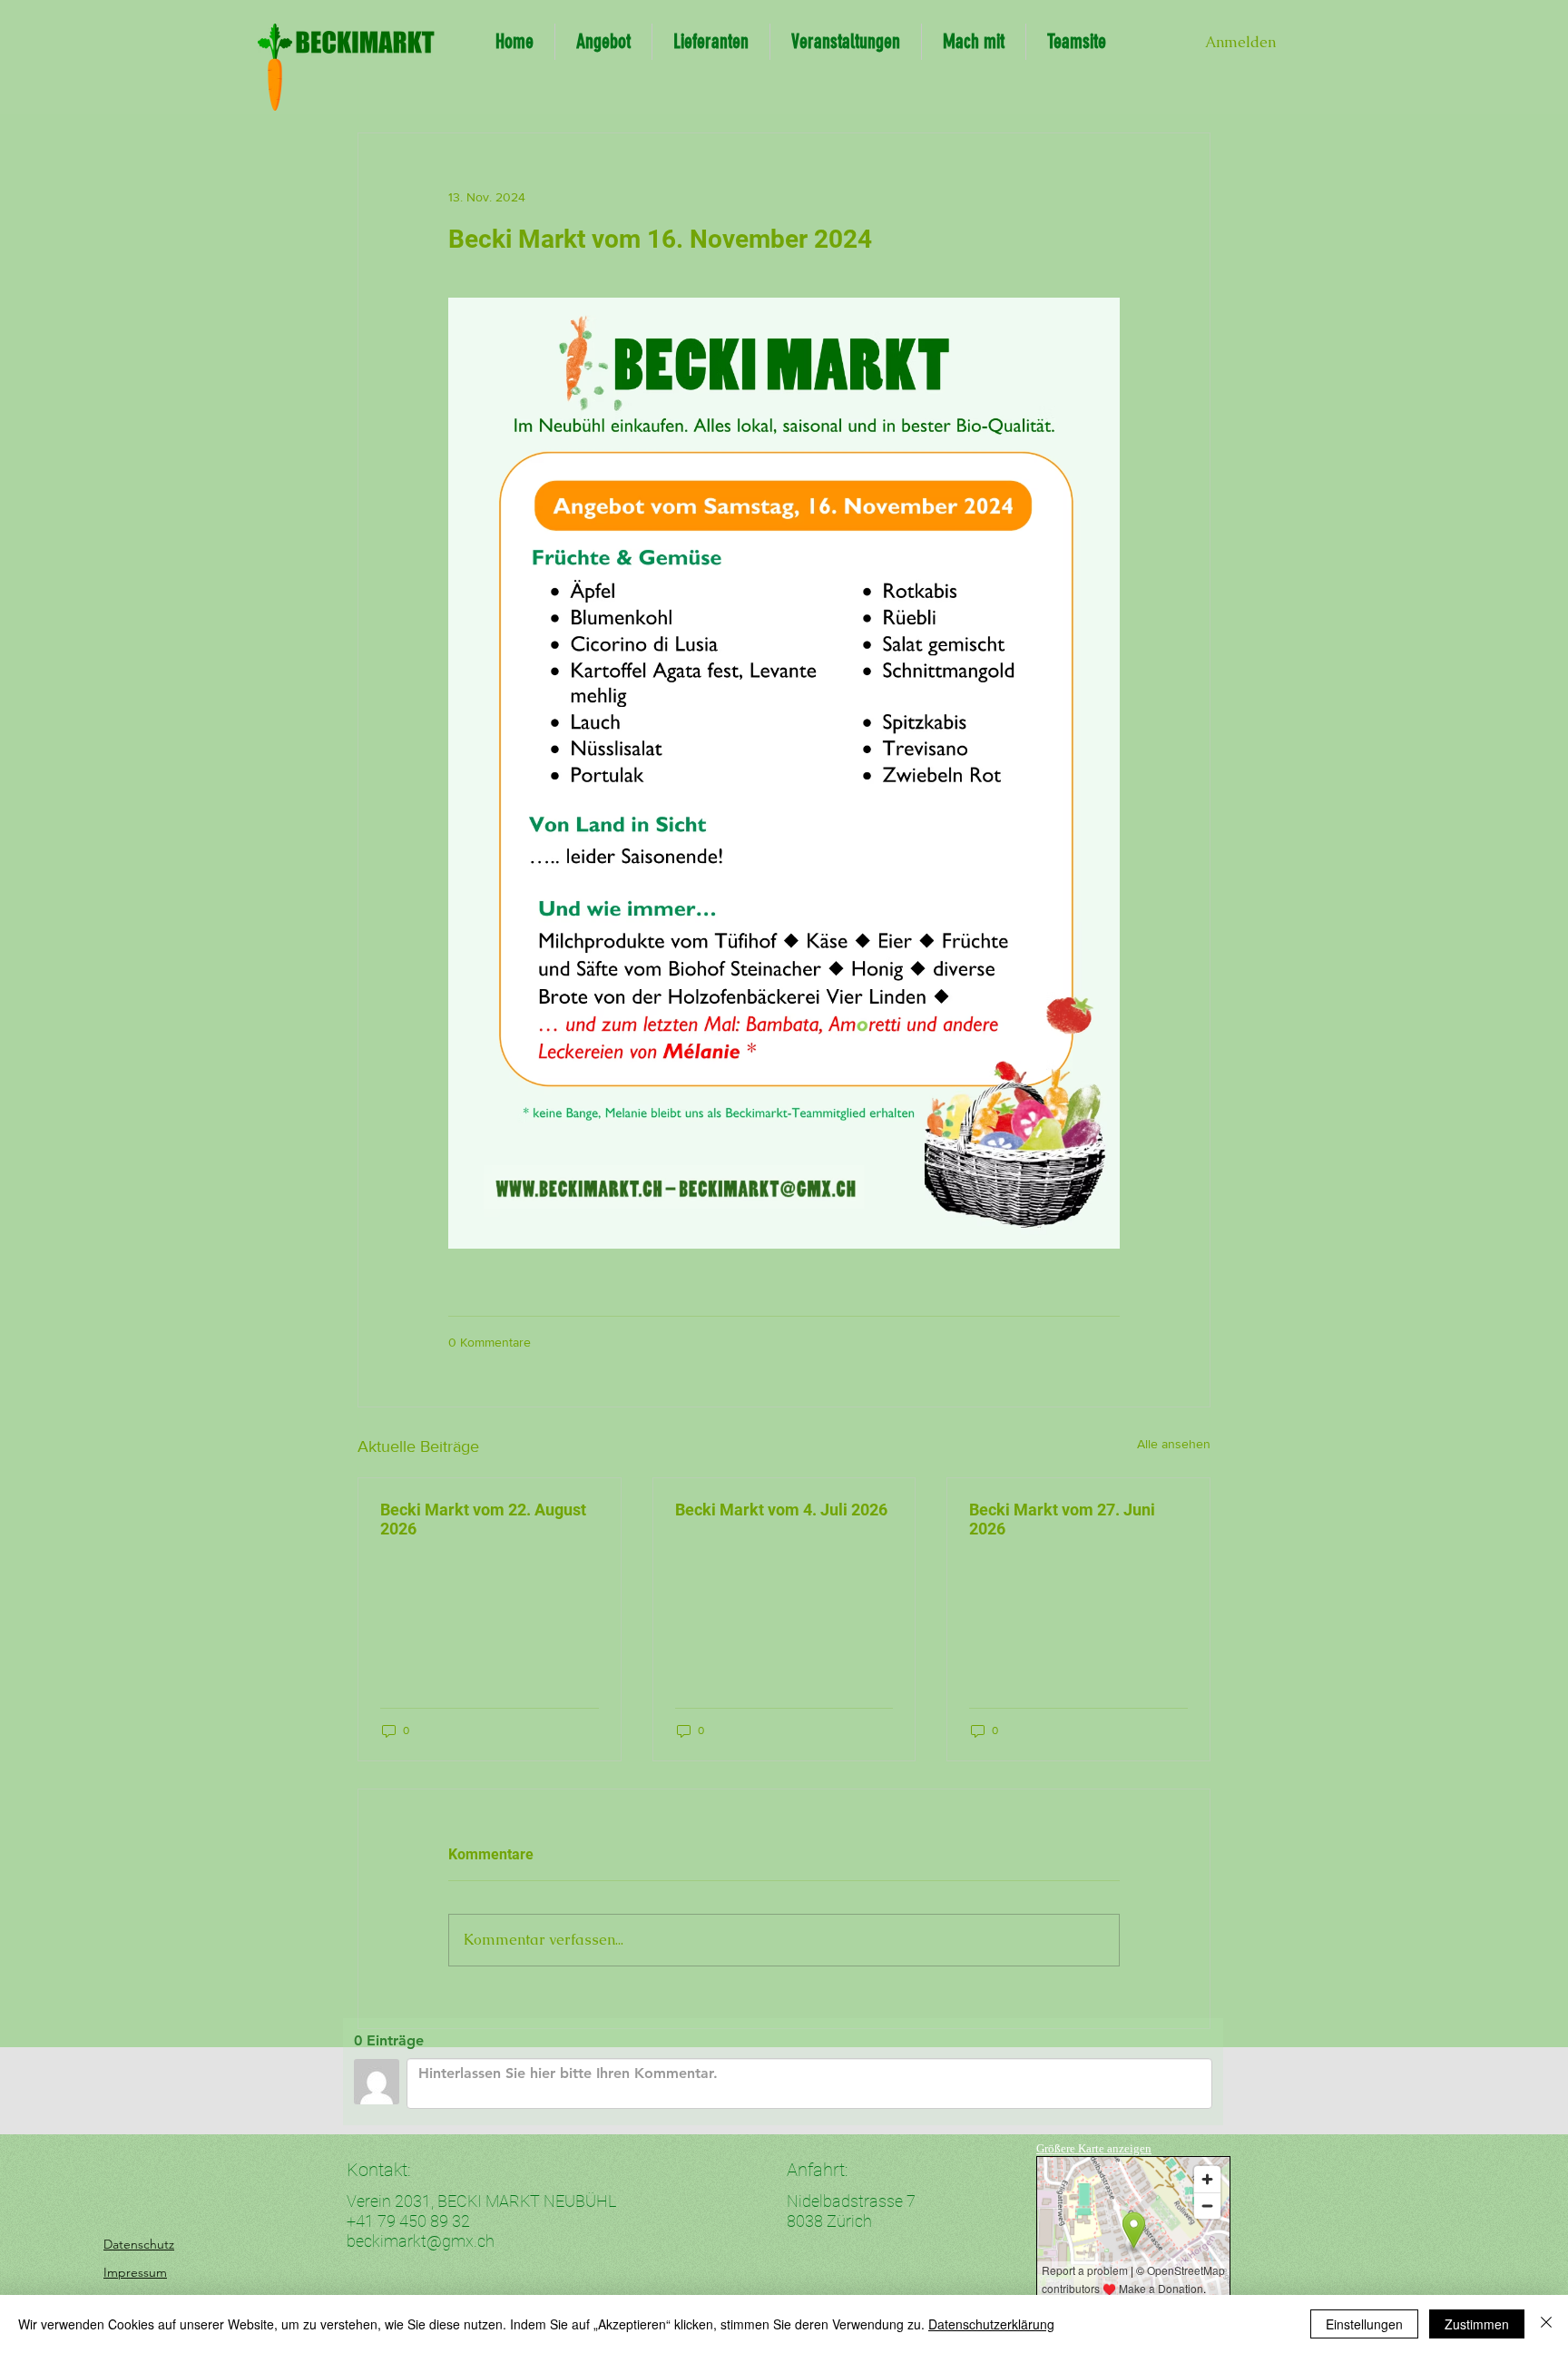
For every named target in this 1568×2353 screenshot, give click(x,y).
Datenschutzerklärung (991, 2324)
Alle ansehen (1174, 1444)
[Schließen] (1546, 2324)
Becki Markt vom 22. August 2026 (483, 1519)
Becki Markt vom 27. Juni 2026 (1062, 1519)
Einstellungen (1364, 2324)
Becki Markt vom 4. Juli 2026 (781, 1510)
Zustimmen (1477, 2324)
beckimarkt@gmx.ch (421, 2241)
